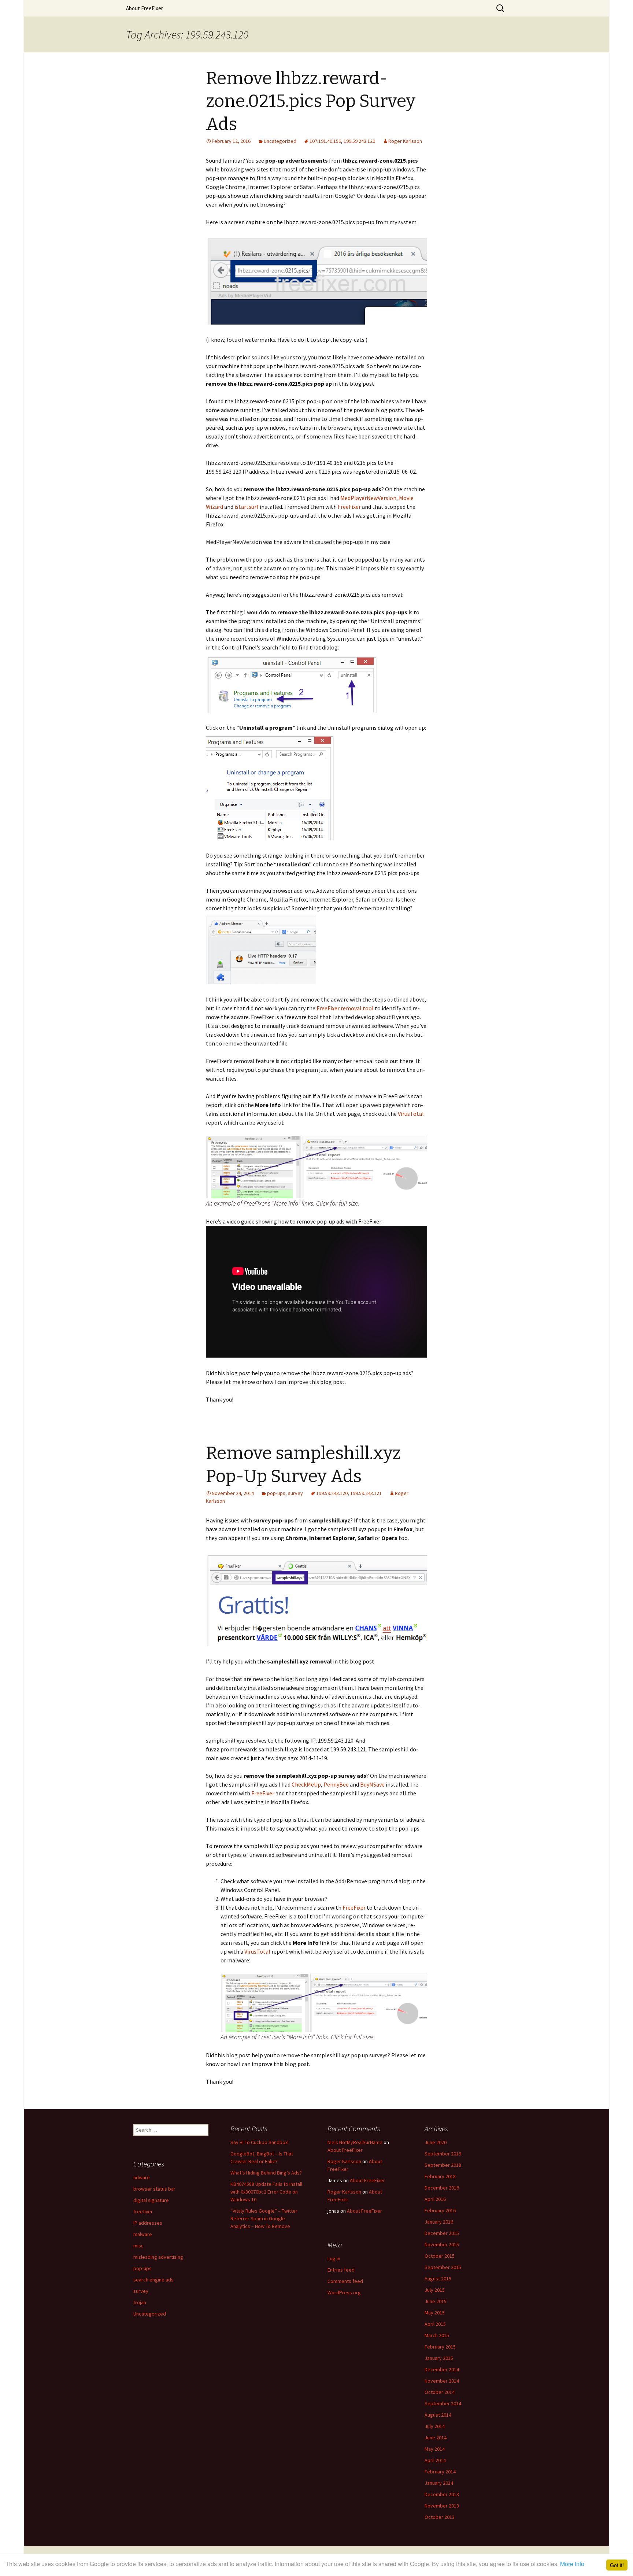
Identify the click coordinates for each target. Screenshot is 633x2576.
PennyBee (336, 1784)
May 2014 (435, 2449)
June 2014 (436, 2438)
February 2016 (440, 2210)
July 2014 (435, 2426)
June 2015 (436, 2301)
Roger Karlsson (405, 141)
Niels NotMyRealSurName (355, 2142)
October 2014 (440, 2392)
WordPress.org (344, 2292)
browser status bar (154, 2189)
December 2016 (442, 2188)
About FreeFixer (145, 8)
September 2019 (443, 2154)
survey (295, 1493)
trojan (140, 2302)
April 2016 (435, 2199)
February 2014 (440, 2472)
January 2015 (439, 2358)
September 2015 (443, 2267)
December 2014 (442, 2369)
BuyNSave (372, 1784)
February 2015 (440, 2347)
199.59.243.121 (366, 1493)
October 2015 (440, 2256)
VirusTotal (411, 1114)
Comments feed (345, 2281)
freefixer (143, 2212)
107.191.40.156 (325, 141)
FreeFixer (349, 507)
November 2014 (442, 2381)
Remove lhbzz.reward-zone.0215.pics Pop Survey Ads (311, 101)
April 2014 (435, 2460)
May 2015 (435, 2313)
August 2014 (438, 2415)
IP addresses (148, 2223)
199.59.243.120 (359, 141)
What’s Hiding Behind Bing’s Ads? (266, 2173)
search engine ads (153, 2280)
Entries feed (341, 2270)
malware (143, 2234)
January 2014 (439, 2483)
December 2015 (442, 2233)
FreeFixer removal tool (345, 1008)
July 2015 (435, 2290)
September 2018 (443, 2165)
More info (572, 2564)
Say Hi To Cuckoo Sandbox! (260, 2142)
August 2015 (438, 2279)
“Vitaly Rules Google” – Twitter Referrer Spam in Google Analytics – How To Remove (264, 2218)
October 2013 (440, 2517)
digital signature (151, 2200)
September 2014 (443, 2403)
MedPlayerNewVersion (368, 498)
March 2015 (437, 2335)
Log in (334, 2258)
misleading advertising (158, 2257)
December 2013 (442, 2494)
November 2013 (442, 2506)
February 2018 (440, 2176)
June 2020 (436, 2142)
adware (142, 2177)
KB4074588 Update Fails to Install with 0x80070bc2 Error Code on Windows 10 (266, 2192)
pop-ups (276, 1493)
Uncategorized (280, 141)
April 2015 (435, 2324)
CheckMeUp (306, 1784)
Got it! (617, 2565)
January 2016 (439, 2222)
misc (138, 2246)
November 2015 (442, 2244)
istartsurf (247, 507)
